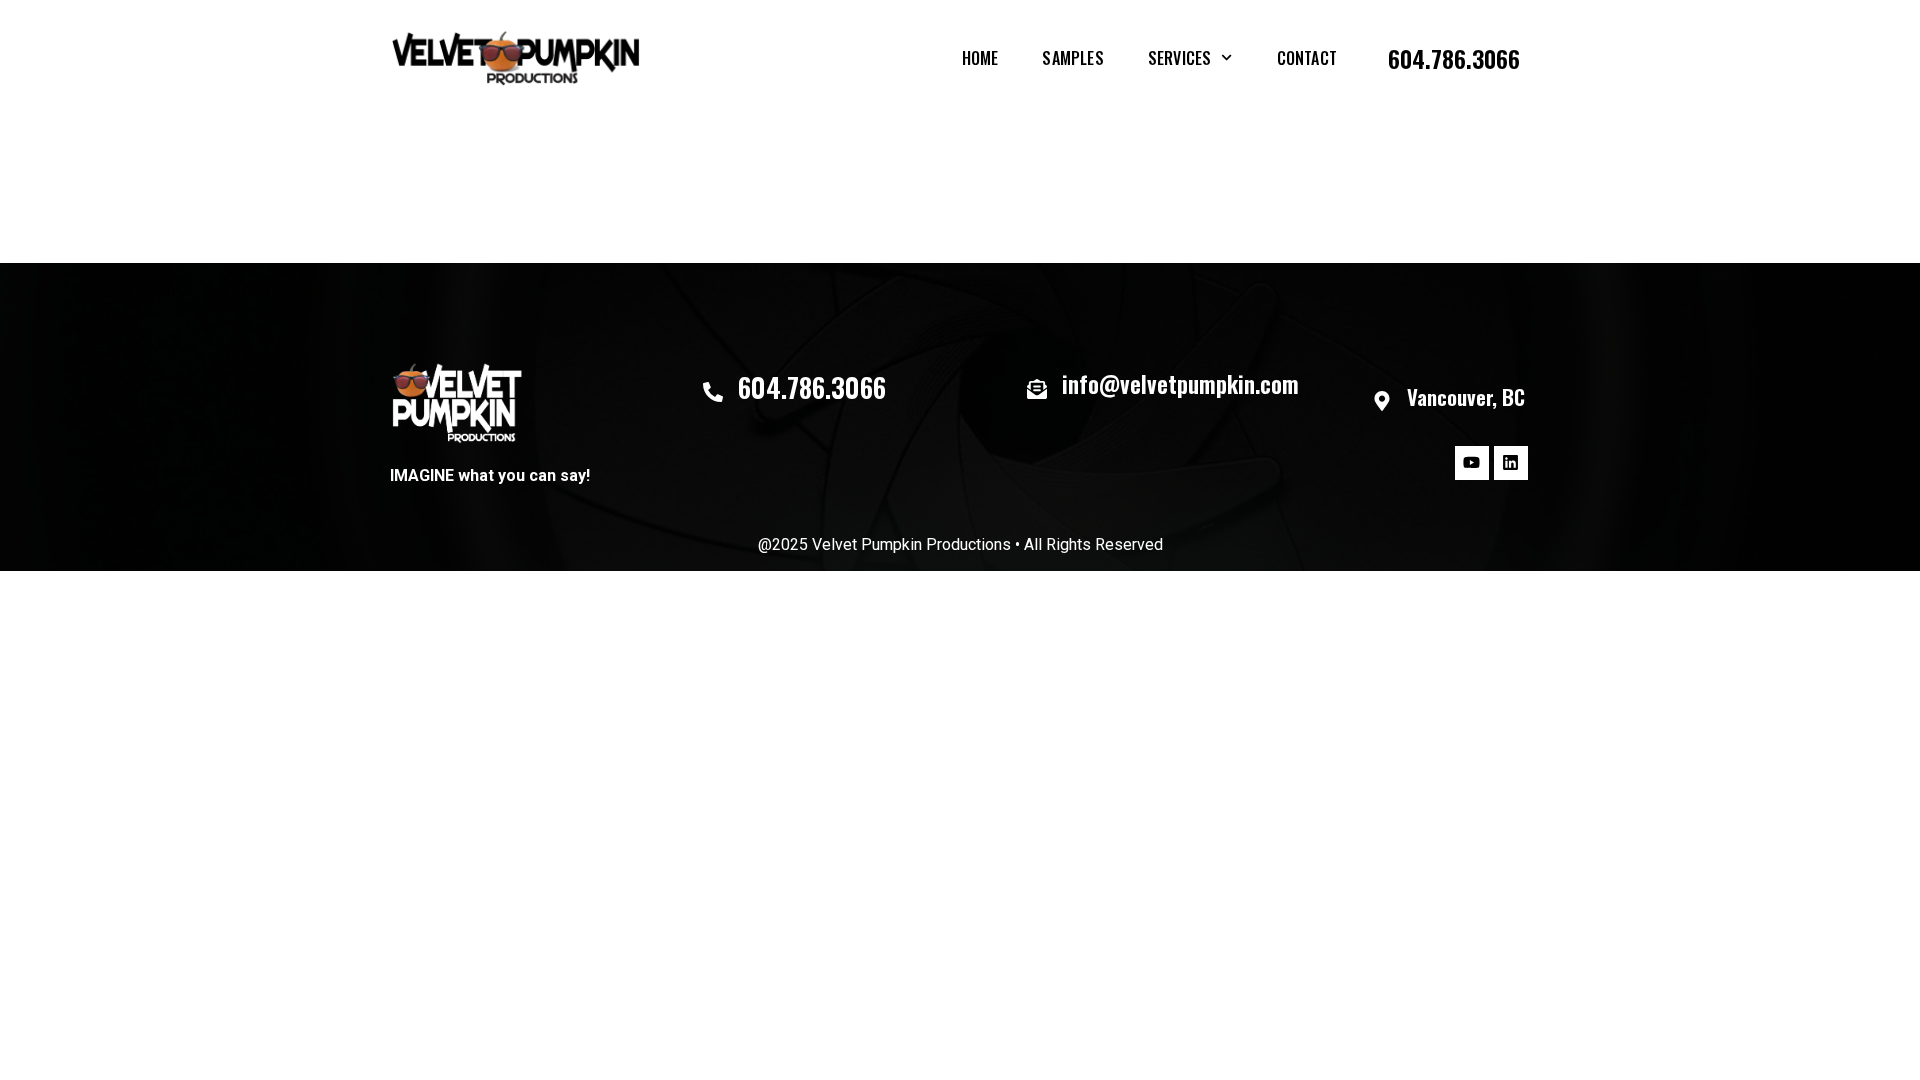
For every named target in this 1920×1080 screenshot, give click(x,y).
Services (1180, 58)
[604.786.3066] (713, 392)
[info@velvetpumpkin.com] (1037, 389)
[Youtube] (1472, 463)
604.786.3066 (1454, 58)
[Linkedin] (1511, 463)
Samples (1072, 58)
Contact (1307, 58)
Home (980, 58)
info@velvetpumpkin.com (1180, 384)
